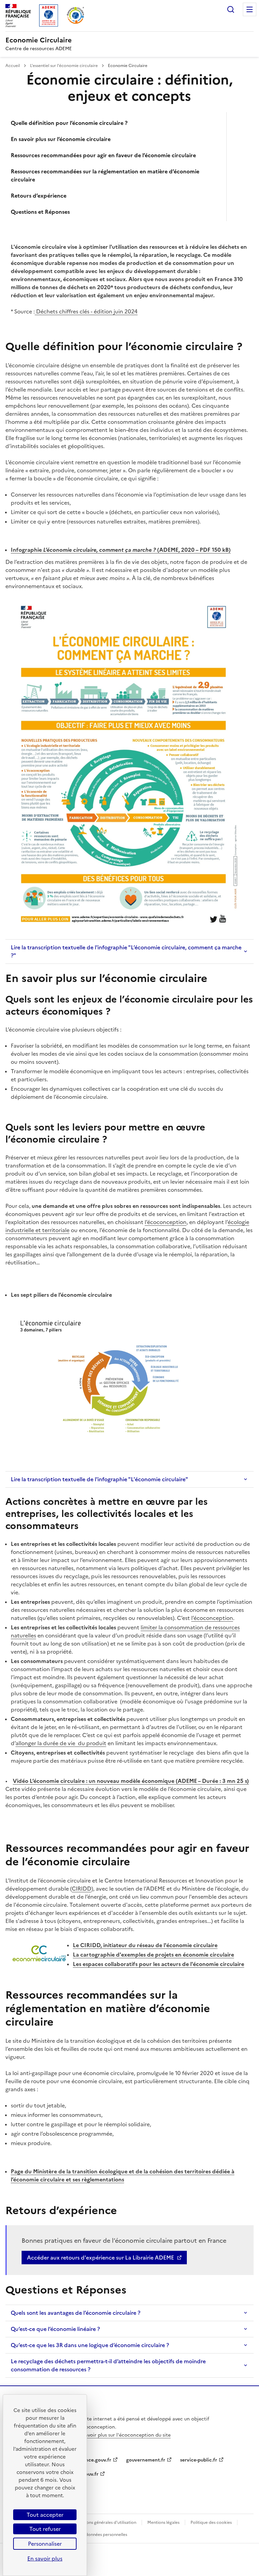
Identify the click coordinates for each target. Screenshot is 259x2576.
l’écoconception (212, 1618)
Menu (250, 9)
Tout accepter (45, 2515)
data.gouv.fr (84, 2474)
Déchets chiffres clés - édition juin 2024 (86, 311)
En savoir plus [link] (45, 2558)
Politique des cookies (211, 2522)
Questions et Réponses (40, 212)
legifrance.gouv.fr (91, 2460)
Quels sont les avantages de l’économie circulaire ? (76, 2313)
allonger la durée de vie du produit (61, 1743)
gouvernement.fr (146, 2460)
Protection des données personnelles (91, 2535)
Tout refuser (45, 2529)
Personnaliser (45, 2544)
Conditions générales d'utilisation (104, 2522)
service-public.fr (199, 2460)
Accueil (13, 66)
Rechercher (231, 9)
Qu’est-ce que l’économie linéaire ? (55, 2329)
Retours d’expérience (39, 196)
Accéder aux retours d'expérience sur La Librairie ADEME (100, 2258)
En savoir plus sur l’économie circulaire (61, 139)
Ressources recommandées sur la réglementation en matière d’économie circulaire (105, 175)
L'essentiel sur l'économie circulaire (64, 66)
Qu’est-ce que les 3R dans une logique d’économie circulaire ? (90, 2345)
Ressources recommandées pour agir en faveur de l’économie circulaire (103, 155)
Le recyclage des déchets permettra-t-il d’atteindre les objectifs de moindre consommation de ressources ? (108, 2365)
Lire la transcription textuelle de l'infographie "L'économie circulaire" (99, 1479)
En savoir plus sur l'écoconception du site (123, 2435)
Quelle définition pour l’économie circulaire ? (69, 123)
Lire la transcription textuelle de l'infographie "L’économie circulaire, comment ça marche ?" (126, 951)
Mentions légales (163, 2522)
